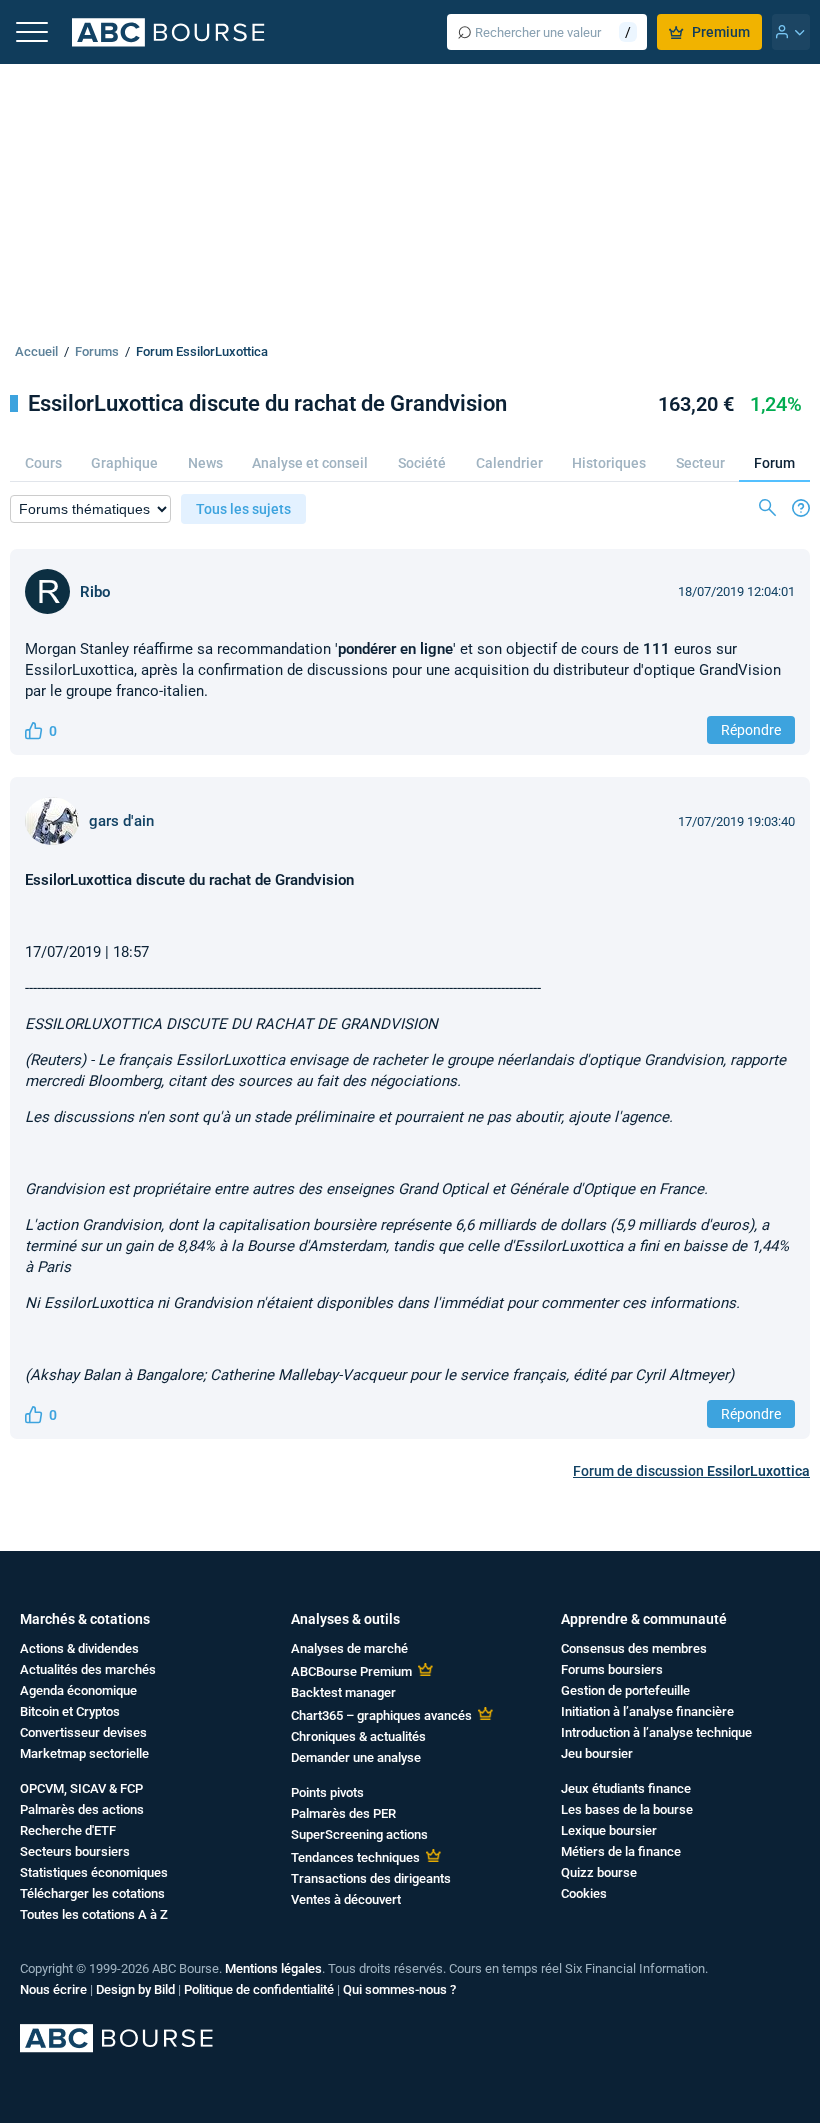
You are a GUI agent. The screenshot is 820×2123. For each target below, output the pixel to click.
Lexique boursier (609, 1830)
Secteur (700, 463)
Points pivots (327, 1792)
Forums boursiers (612, 1669)
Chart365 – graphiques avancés (381, 1715)
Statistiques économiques (94, 1872)
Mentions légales (273, 1968)
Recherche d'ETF (68, 1830)
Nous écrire (53, 1989)
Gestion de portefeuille (625, 1690)
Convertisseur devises (83, 1732)
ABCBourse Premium (351, 1671)
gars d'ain (121, 821)
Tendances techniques (355, 1857)
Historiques (609, 463)
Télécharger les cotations (92, 1893)
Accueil (36, 351)
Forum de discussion (691, 1471)
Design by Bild (135, 1989)
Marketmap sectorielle (84, 1753)
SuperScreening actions (359, 1834)
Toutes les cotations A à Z (94, 1914)
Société (422, 463)
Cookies (584, 1893)
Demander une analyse (356, 1757)
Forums (97, 351)
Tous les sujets (243, 509)
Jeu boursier (597, 1753)
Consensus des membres (634, 1648)
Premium (721, 32)
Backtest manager (343, 1692)
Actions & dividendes (79, 1648)
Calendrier (509, 463)
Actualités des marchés (88, 1669)
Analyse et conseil (310, 463)
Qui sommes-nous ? (399, 1989)
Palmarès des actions (82, 1809)
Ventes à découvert (346, 1899)
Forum (774, 463)
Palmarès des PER (343, 1813)
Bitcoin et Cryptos (70, 1711)
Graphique (124, 463)
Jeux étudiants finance (626, 1788)
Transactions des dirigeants (371, 1878)
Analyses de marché (349, 1648)
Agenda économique (78, 1690)
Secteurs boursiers (75, 1851)
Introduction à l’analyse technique (656, 1732)
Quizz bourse (599, 1872)
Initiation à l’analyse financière (647, 1711)
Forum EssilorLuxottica (202, 351)
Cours (43, 463)
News (205, 463)
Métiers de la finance (621, 1851)
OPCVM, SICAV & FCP (81, 1788)
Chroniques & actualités (358, 1736)
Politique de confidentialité (259, 1989)
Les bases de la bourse (627, 1809)
